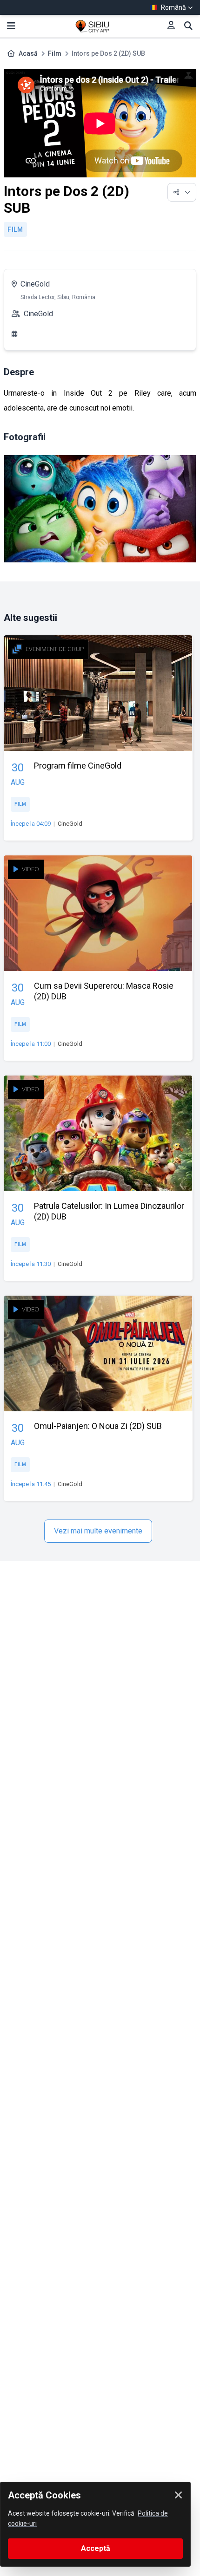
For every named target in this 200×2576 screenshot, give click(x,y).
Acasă (28, 53)
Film (55, 53)
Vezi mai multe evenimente (98, 1531)
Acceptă (96, 2548)
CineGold (35, 284)
